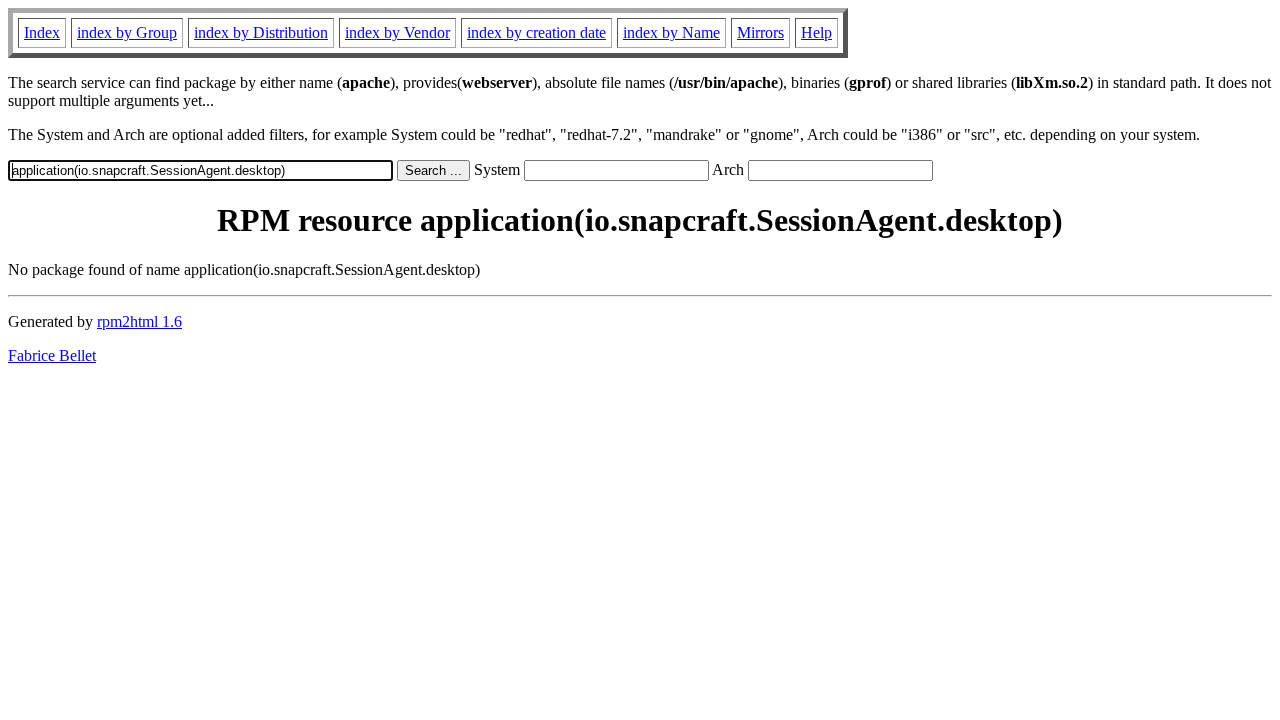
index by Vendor (397, 32)
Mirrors (760, 32)
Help (816, 32)
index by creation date (536, 32)
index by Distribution (261, 32)
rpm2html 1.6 (139, 321)
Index (42, 32)
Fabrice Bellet (52, 355)
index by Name (671, 32)
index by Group (127, 32)
